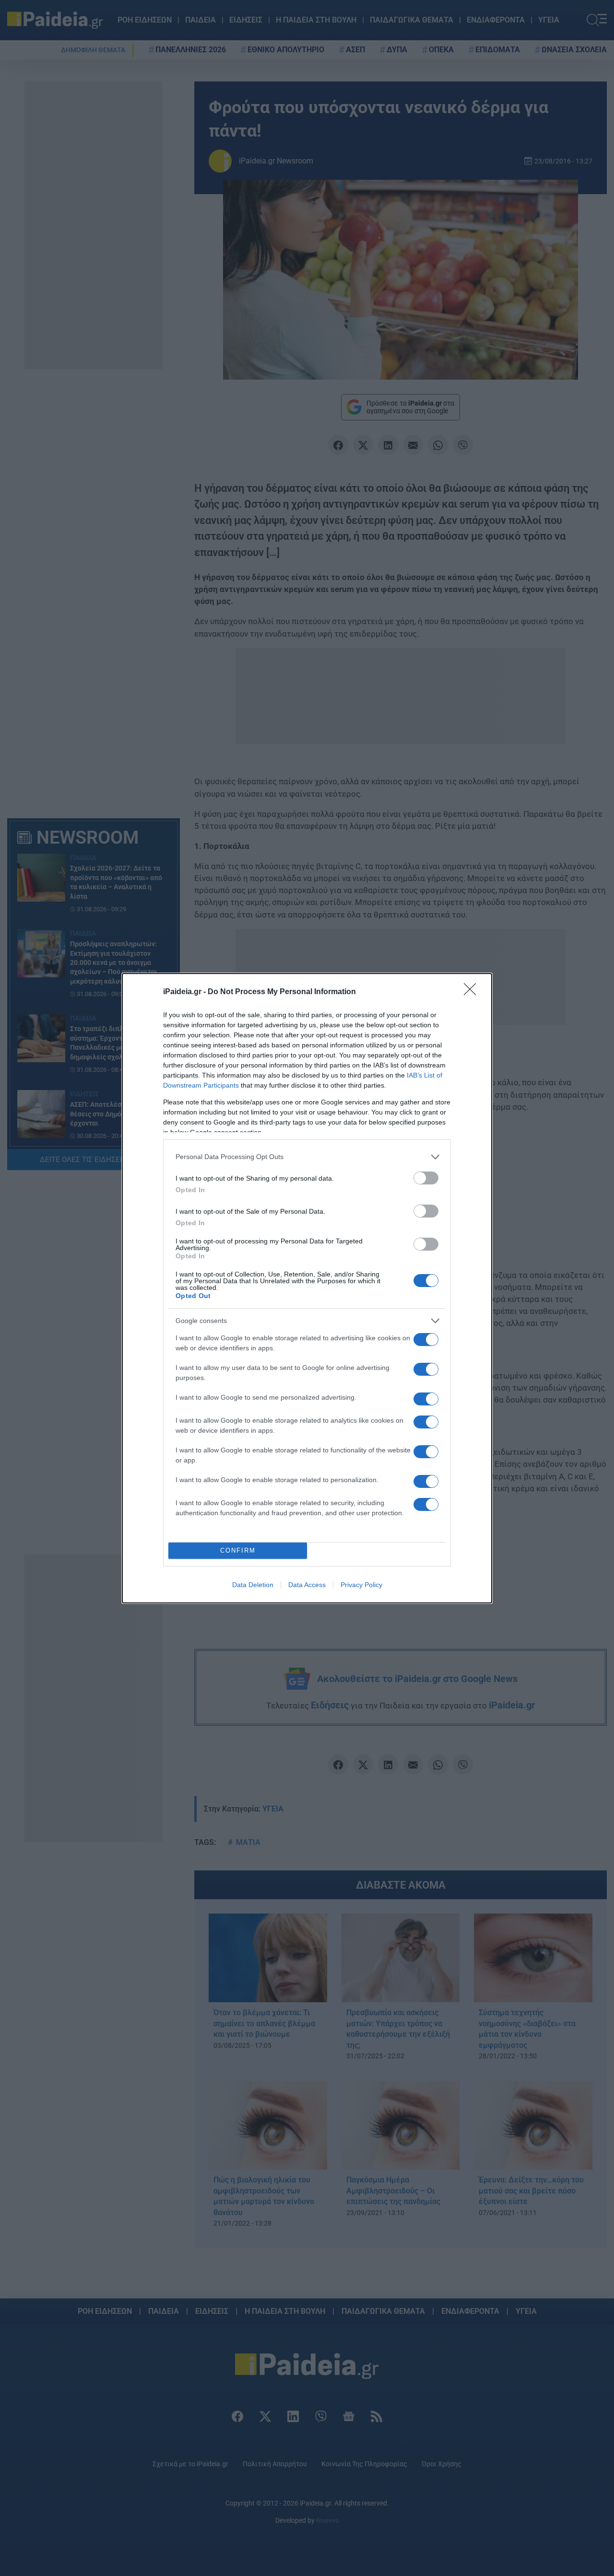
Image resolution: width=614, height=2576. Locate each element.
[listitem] (307, 1157)
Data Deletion (253, 1585)
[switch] (426, 1178)
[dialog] (307, 1288)
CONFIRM (238, 1550)
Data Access (307, 1585)
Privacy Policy (361, 1585)
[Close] (473, 992)
